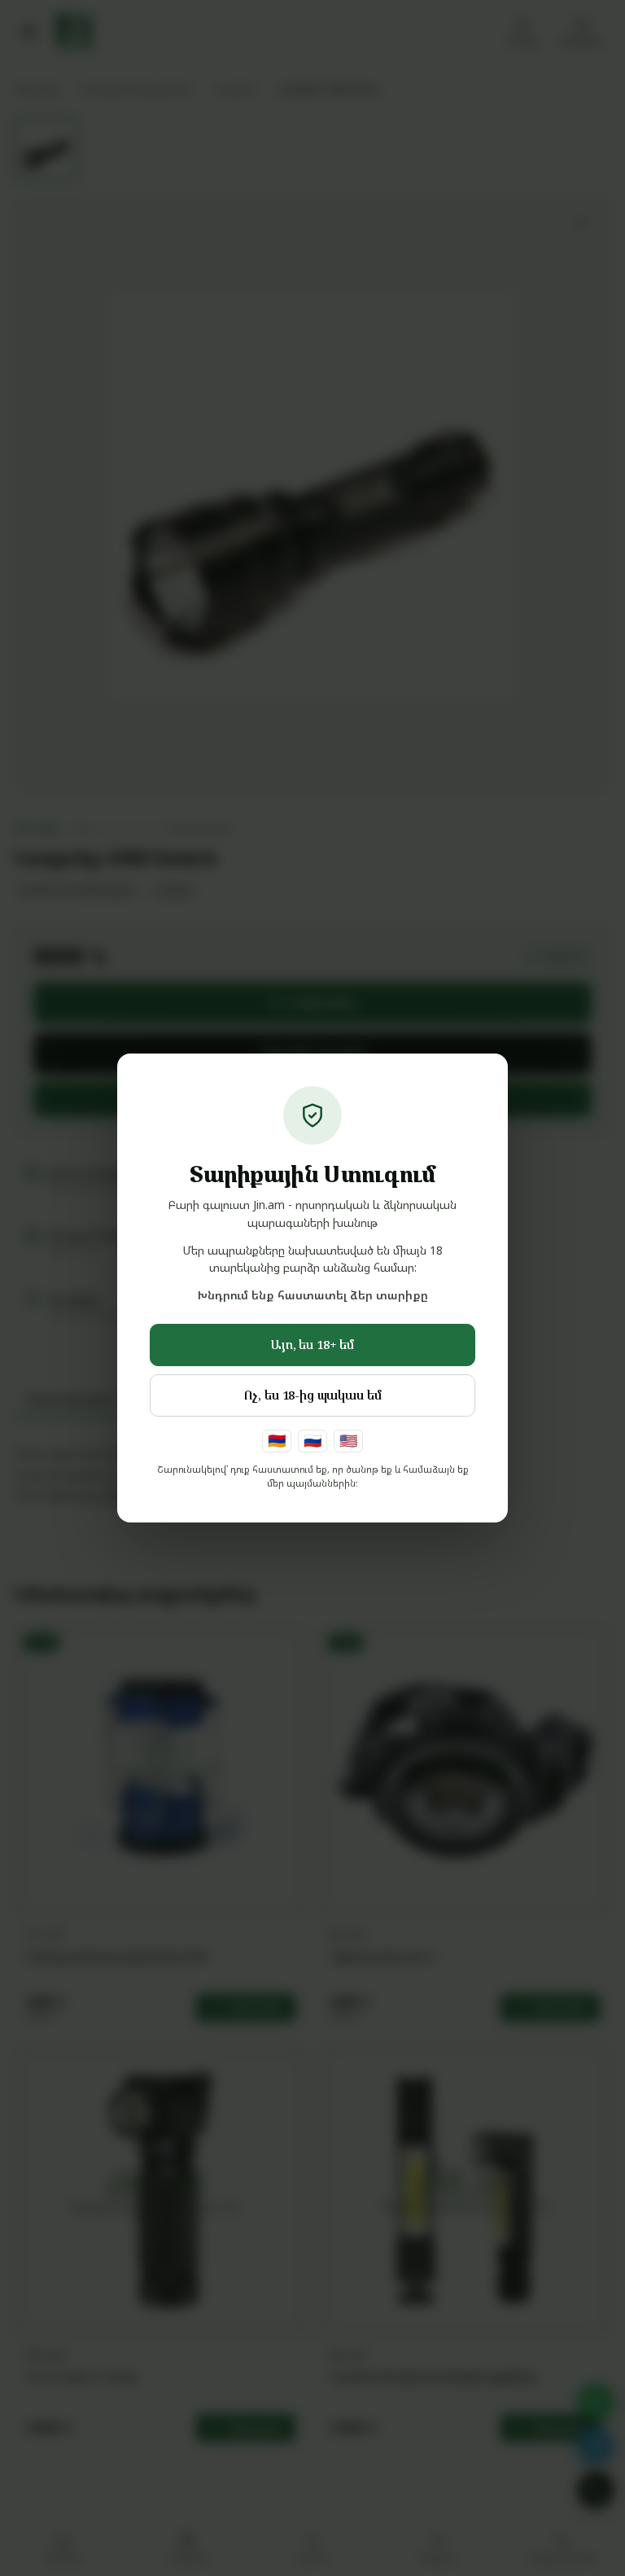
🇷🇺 (312, 1440)
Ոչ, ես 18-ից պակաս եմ (313, 1395)
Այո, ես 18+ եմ (312, 1344)
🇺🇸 (348, 1440)
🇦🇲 (277, 1440)
